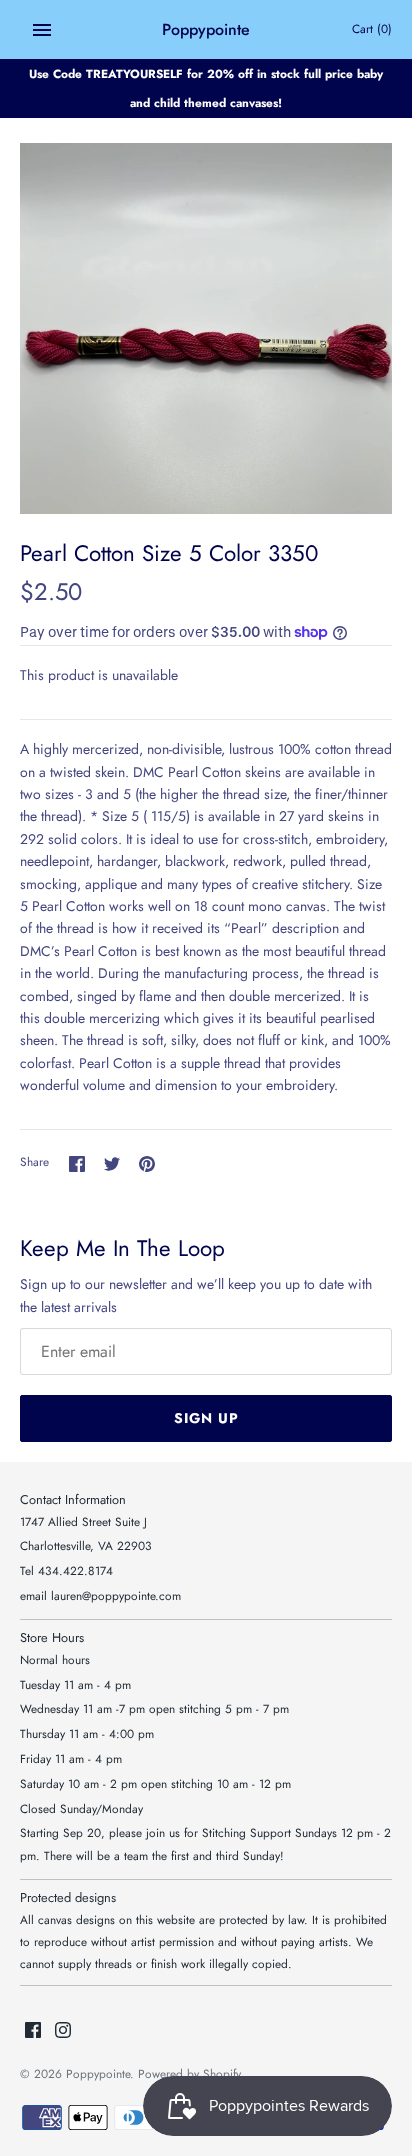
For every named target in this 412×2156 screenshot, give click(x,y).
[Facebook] (33, 2031)
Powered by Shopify (189, 2073)
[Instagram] (63, 2031)
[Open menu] (42, 30)
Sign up (206, 1418)
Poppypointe (98, 2073)
